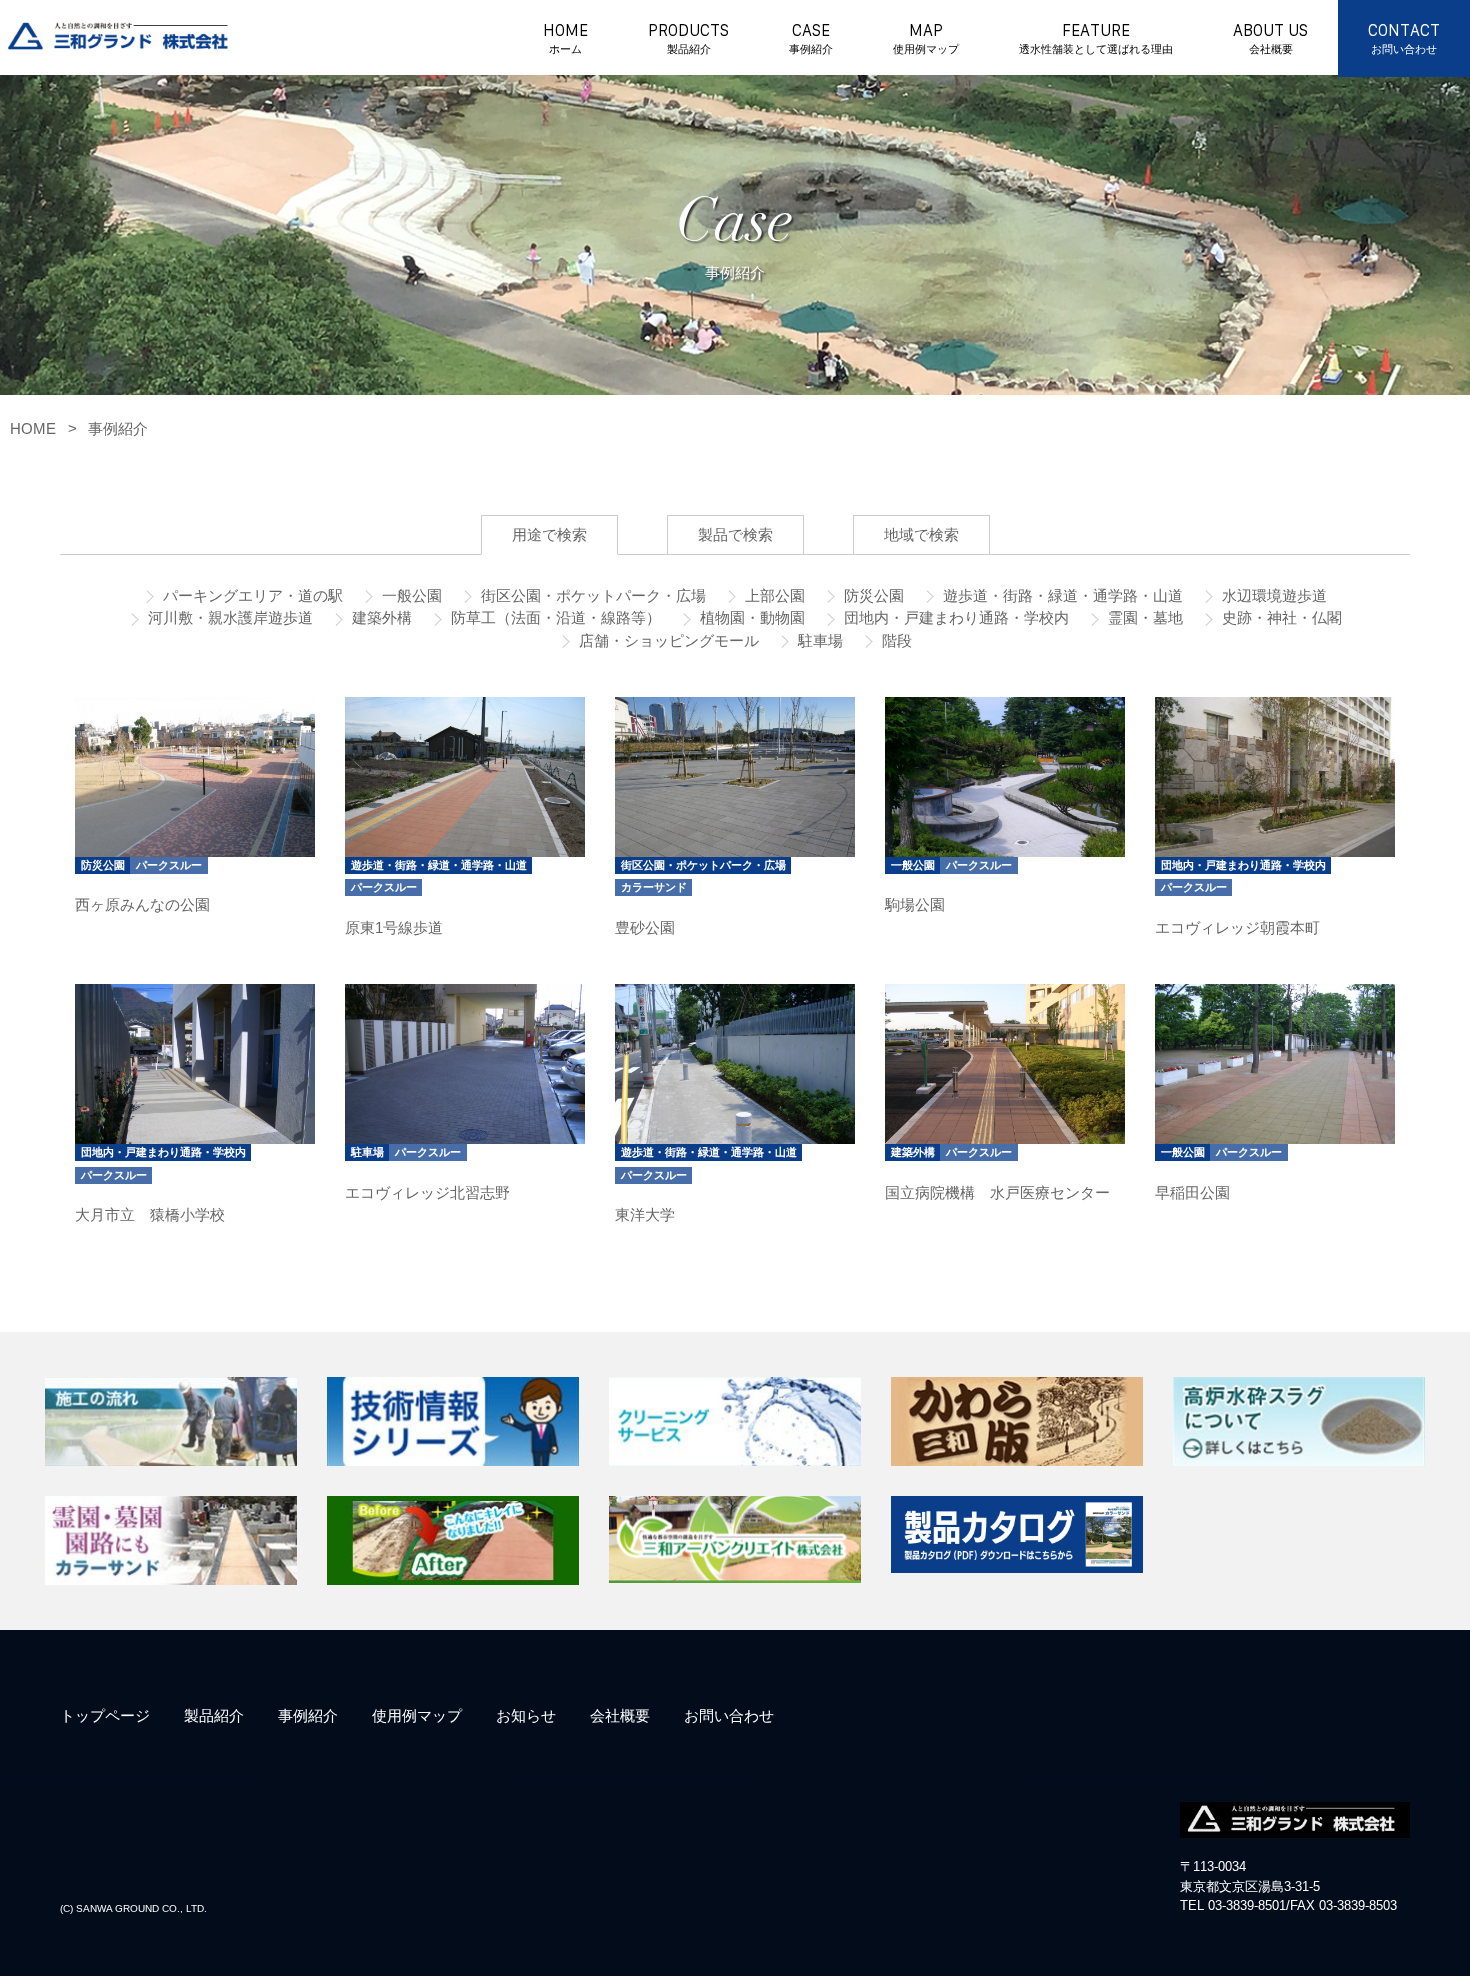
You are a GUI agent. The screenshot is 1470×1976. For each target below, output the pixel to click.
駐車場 (818, 640)
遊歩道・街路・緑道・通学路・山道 (1061, 595)
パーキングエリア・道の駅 (251, 595)
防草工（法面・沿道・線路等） (554, 617)
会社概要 (620, 1715)
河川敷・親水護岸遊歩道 (228, 617)
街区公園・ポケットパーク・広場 (591, 595)
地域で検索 (921, 534)
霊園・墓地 (1143, 617)
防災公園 (872, 595)
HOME (565, 38)
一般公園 (410, 595)
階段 (895, 640)
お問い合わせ (729, 1715)
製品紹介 (214, 1715)
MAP (926, 38)
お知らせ (526, 1715)
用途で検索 (549, 534)
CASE (811, 38)
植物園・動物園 (750, 617)
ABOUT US (1270, 38)
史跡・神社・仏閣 (1280, 617)
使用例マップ (417, 1715)
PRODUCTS (688, 38)
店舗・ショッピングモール (667, 640)
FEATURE (1096, 38)
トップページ (105, 1715)
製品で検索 (735, 534)
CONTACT (1404, 38)
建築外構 (380, 617)
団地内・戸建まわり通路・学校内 (954, 617)
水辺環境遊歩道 (1272, 595)
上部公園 (773, 595)
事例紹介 (118, 428)
